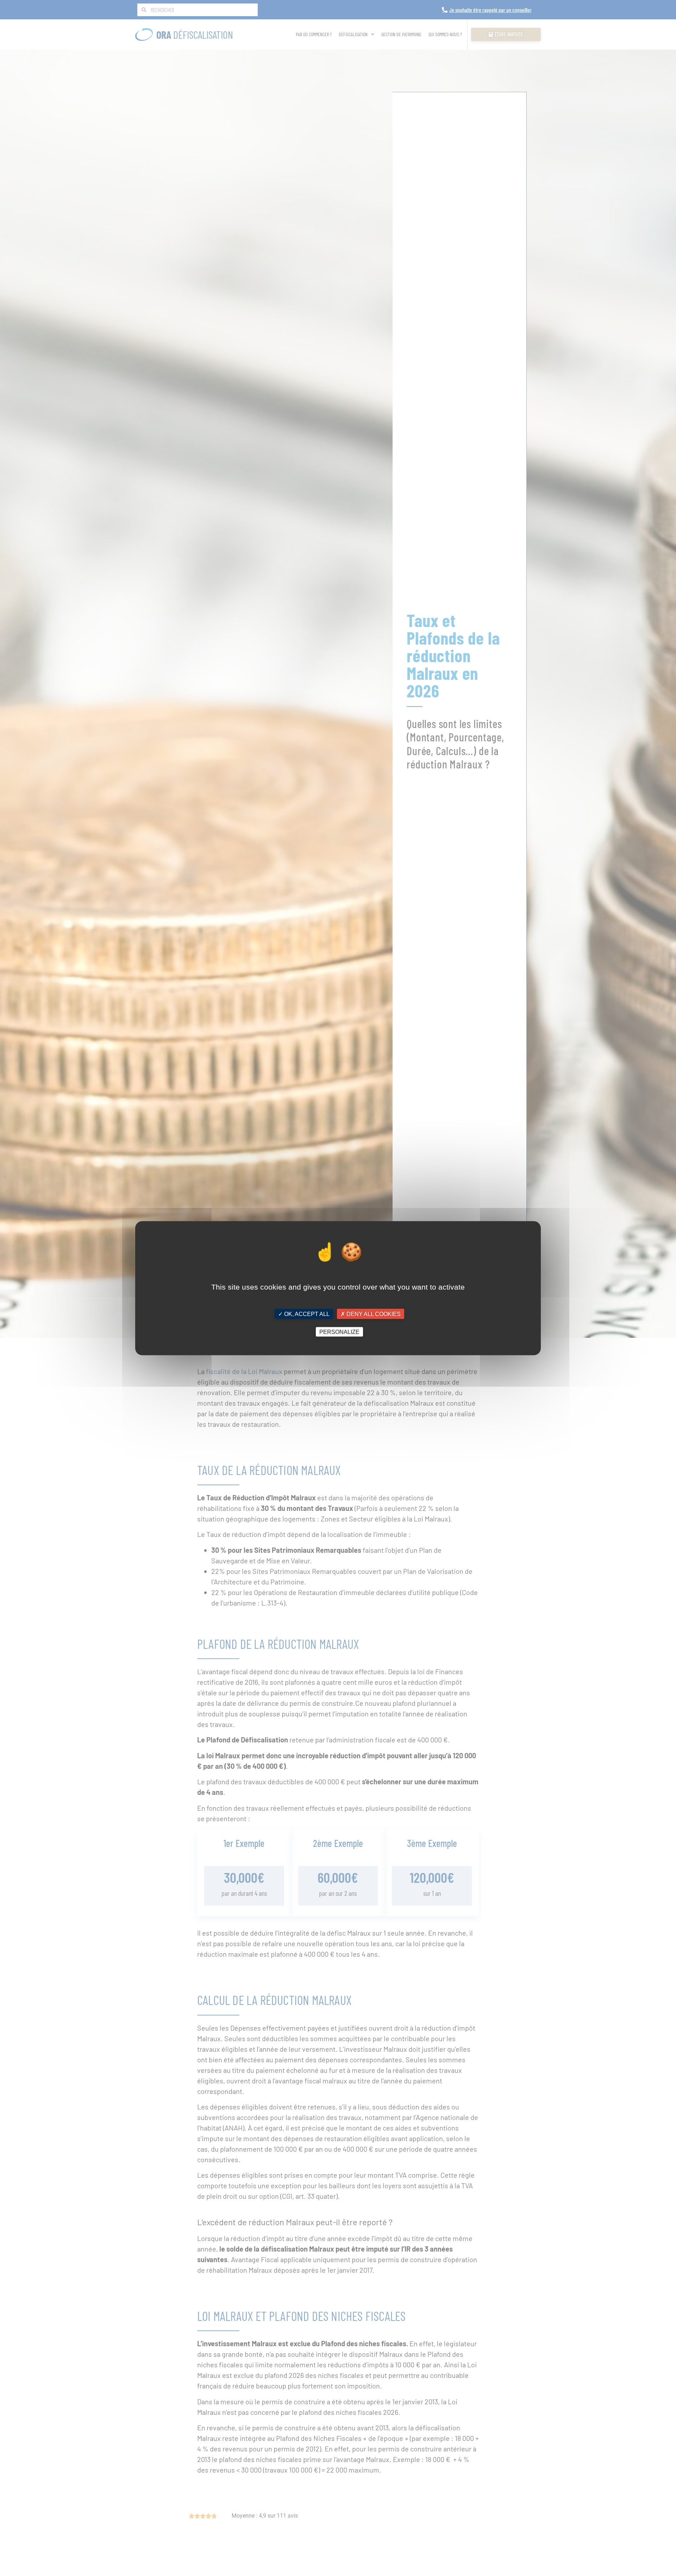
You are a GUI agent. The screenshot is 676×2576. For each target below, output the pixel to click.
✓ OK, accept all (304, 1314)
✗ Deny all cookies (371, 1314)
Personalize (339, 1332)
